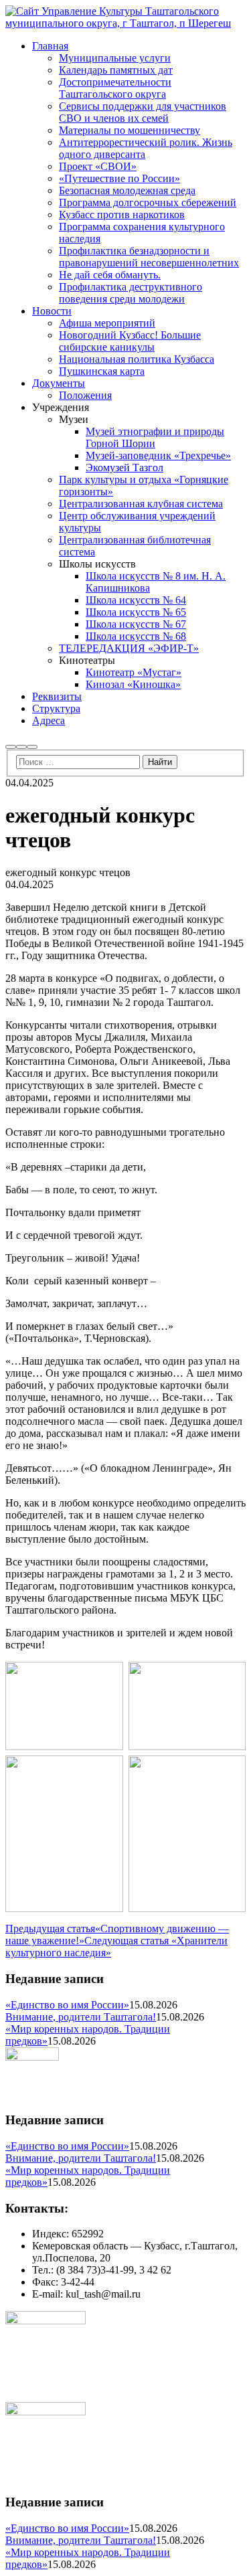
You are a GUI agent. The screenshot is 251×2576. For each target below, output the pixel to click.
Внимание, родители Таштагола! (81, 2017)
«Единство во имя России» (67, 2005)
